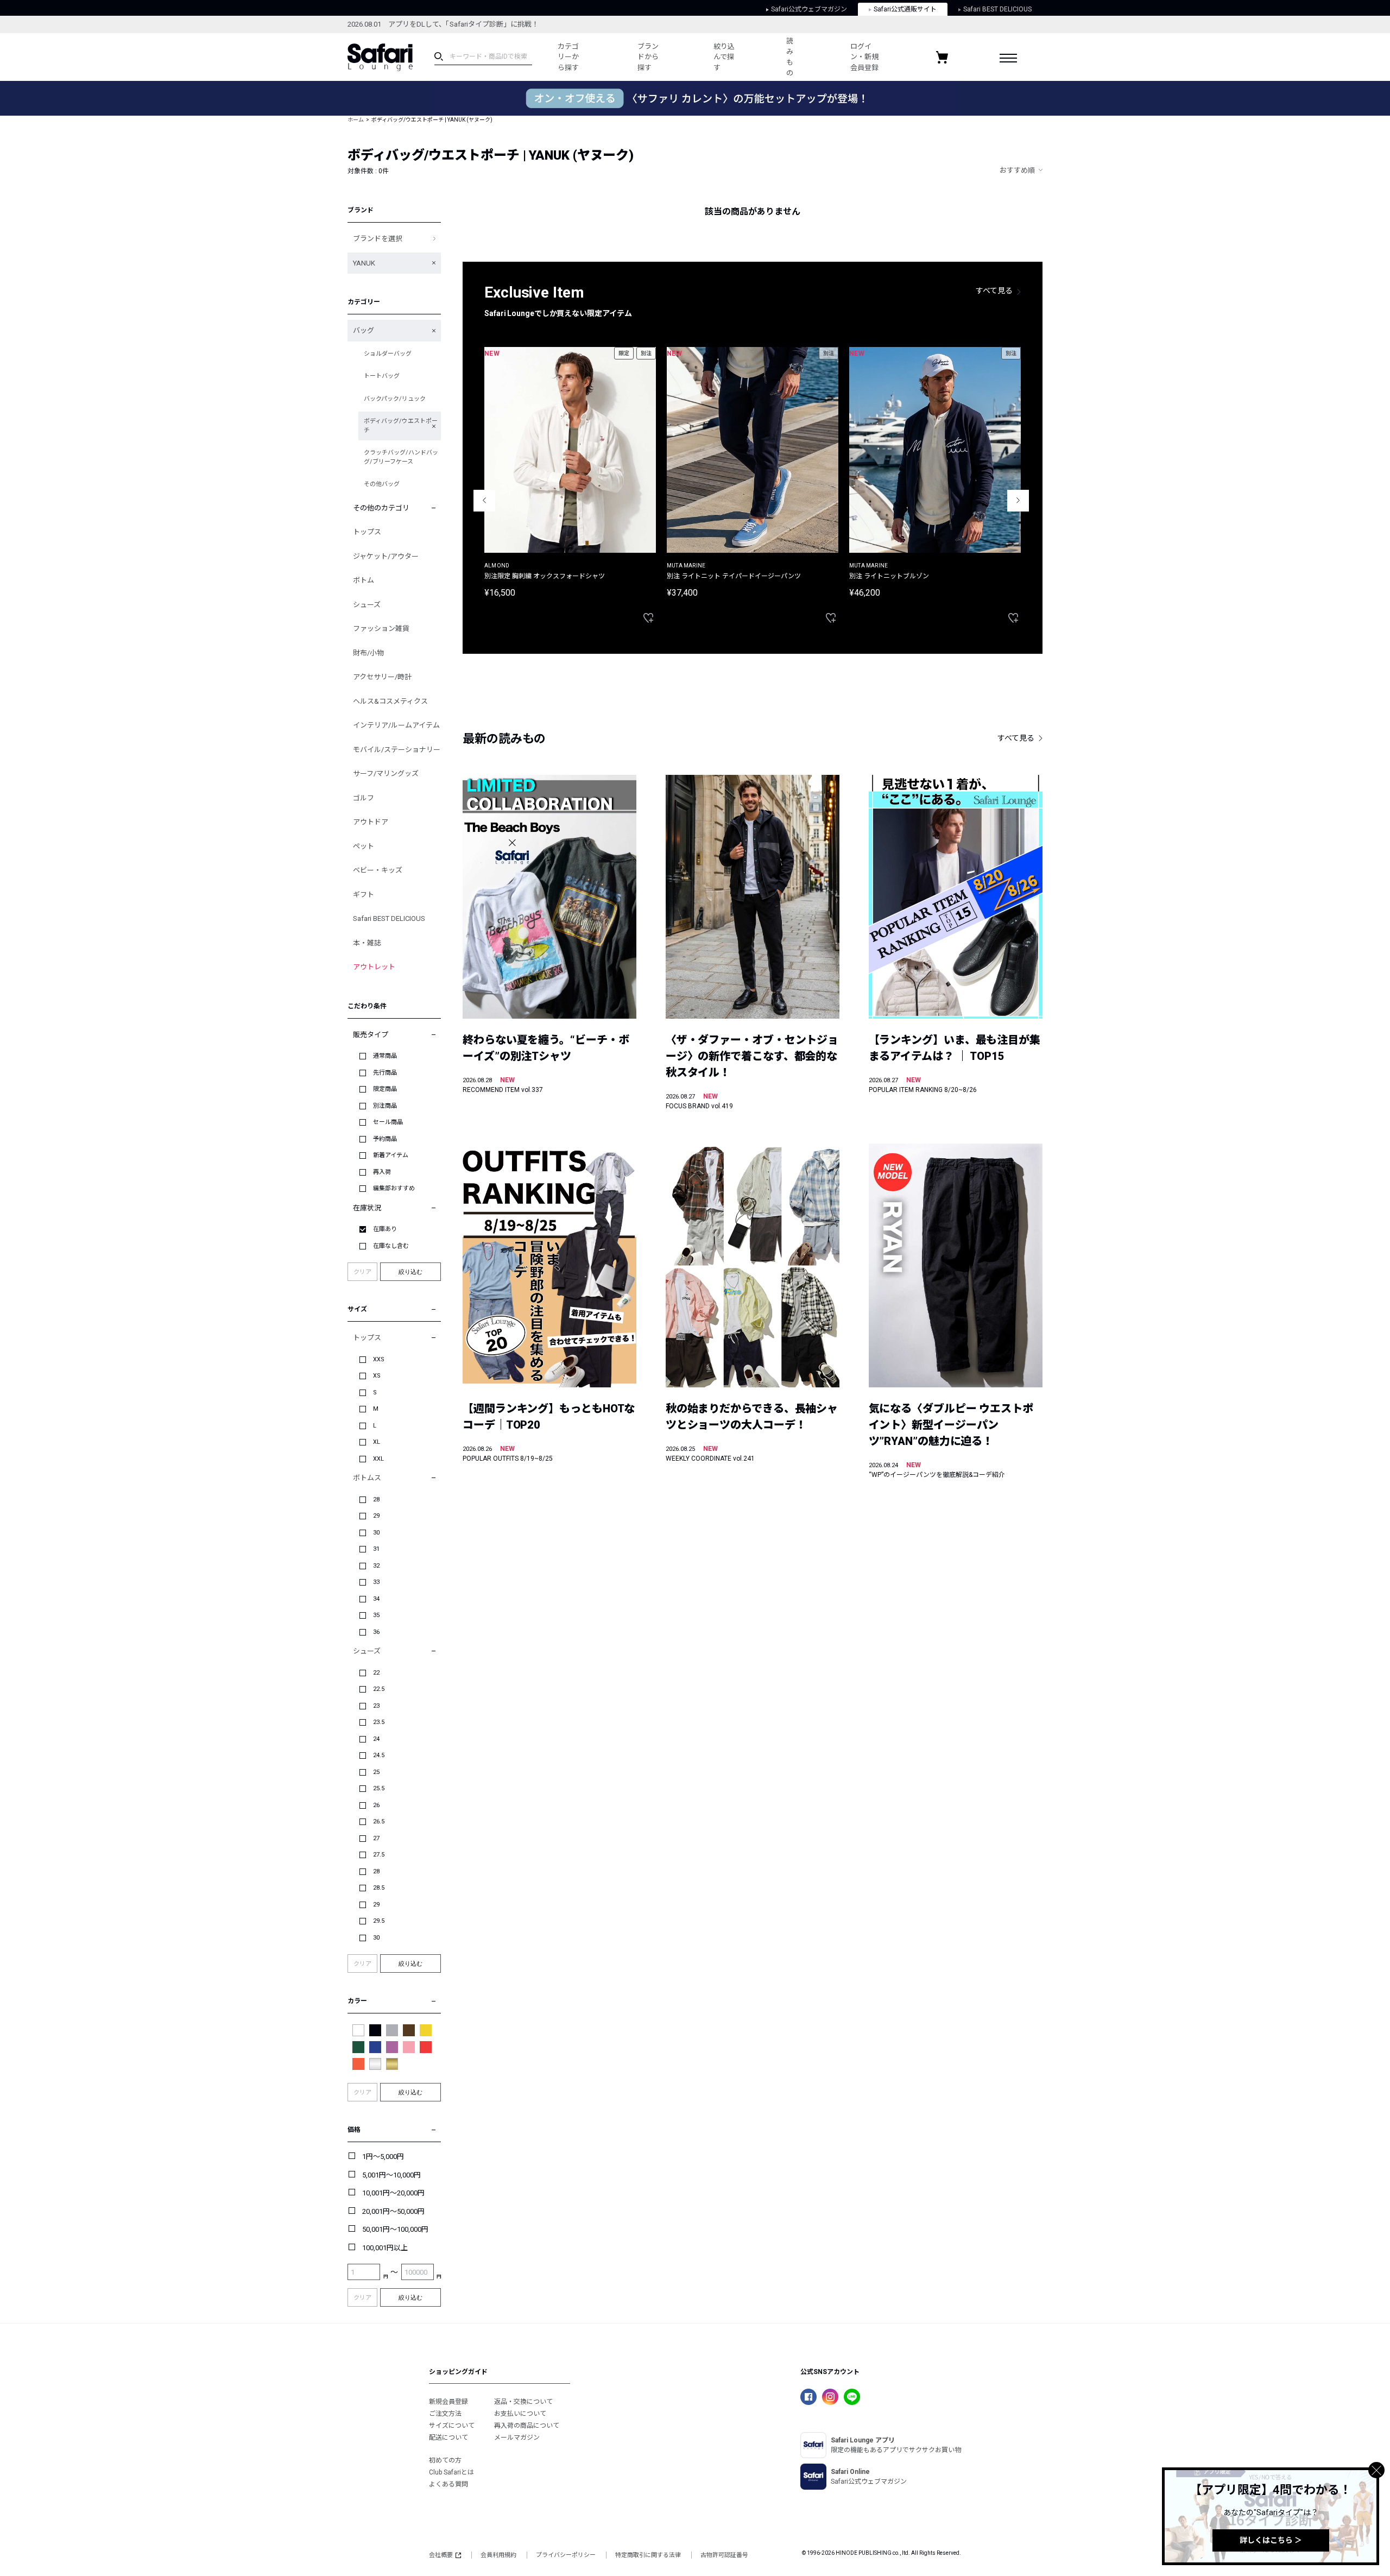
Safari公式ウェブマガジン (809, 9)
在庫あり (385, 1229)
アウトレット (374, 967)
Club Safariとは (451, 2472)
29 (376, 1516)
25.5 (379, 1788)
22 (376, 1673)
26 (376, 1805)
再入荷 (382, 1172)
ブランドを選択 (378, 239)
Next (1018, 501)
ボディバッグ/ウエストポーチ (401, 426)
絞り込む (410, 1272)
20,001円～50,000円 (393, 2211)
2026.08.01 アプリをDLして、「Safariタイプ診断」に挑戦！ (443, 24)
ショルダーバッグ (388, 354)
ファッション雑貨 (381, 629)
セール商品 (388, 1122)
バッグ (364, 330)
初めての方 (445, 2460)
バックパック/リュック (395, 399)
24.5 (379, 1755)
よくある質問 (448, 2484)
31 (376, 1549)
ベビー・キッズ (378, 870)
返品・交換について (523, 2402)
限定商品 (385, 1089)
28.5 (379, 1888)
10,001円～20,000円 (393, 2193)
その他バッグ (382, 484)
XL (377, 1442)
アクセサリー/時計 (382, 677)
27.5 (379, 1855)
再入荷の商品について (527, 2426)
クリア (362, 1272)
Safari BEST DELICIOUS (997, 9)
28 (376, 1499)
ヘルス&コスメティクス (390, 701)
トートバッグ (382, 376)
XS (377, 1376)
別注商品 (385, 1106)
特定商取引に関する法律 (648, 2555)
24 (376, 1739)
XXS (379, 1359)
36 (376, 1632)
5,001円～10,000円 (391, 2175)
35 (376, 1615)
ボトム (364, 580)
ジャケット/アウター (386, 556)
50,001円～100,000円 (395, 2229)
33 (376, 1582)
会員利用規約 (498, 2555)
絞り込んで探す (724, 57)
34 (376, 1599)
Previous (484, 501)
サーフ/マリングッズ (386, 774)
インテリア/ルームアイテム (396, 725)
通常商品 (385, 1056)
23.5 (379, 1722)
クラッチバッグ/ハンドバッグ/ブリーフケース (401, 457)
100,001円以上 (385, 2248)
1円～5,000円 (383, 2157)
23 (376, 1706)
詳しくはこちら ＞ (1271, 2540)
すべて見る (994, 291)
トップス (367, 532)
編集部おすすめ (394, 1188)
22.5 (379, 1689)
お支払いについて (520, 2414)
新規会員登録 (448, 2402)
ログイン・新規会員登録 (864, 57)
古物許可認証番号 (724, 2555)
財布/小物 (368, 653)
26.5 (379, 1821)
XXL (378, 1459)
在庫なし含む (391, 1246)
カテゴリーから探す (568, 57)
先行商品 (385, 1073)
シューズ (367, 605)
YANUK (364, 263)
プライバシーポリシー (566, 2555)
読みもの (790, 57)
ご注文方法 (445, 2414)
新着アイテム (391, 1155)
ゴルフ (364, 798)
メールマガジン (517, 2438)
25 (376, 1772)
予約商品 (385, 1139)
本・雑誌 (367, 943)
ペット (364, 846)
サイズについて (452, 2426)
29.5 (379, 1921)
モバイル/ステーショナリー (397, 750)
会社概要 (441, 2555)
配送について (448, 2438)
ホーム (356, 120)
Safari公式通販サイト (905, 9)
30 (376, 1533)
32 (376, 1566)
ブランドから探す (648, 57)
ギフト (364, 895)
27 (376, 1838)
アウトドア (371, 822)
